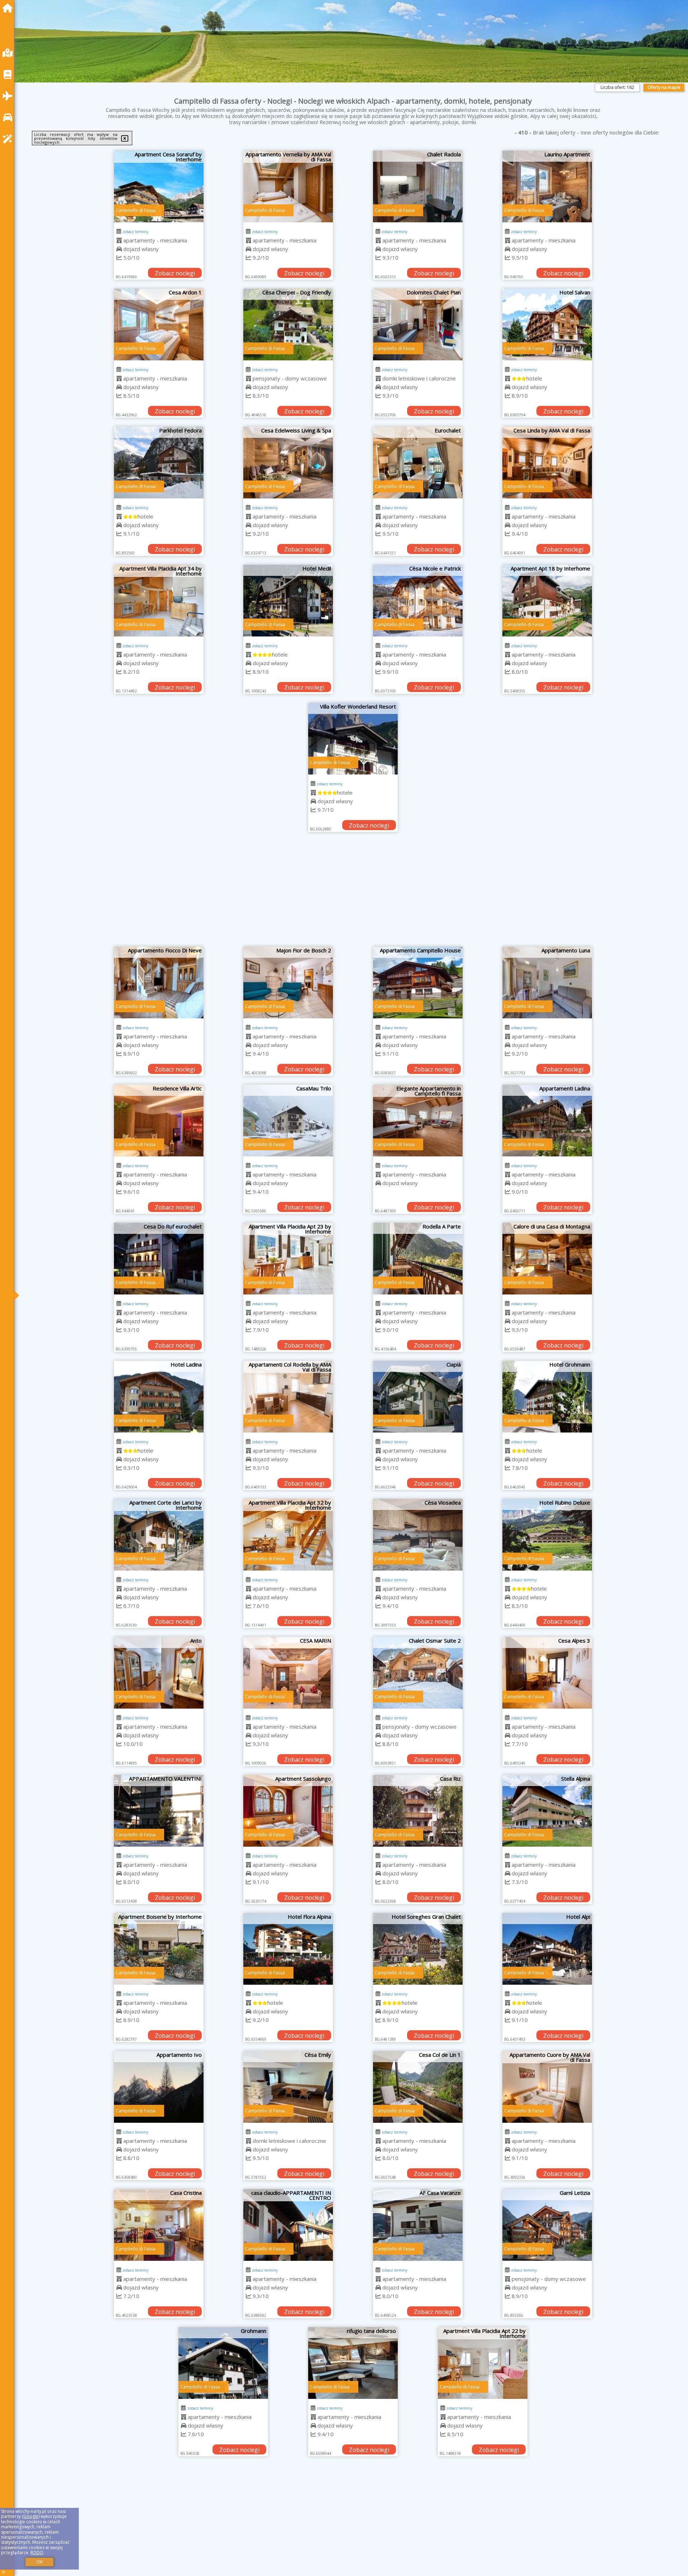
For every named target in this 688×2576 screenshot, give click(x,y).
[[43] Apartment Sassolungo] (288, 1811)
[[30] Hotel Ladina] (159, 1397)
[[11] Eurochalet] (418, 463)
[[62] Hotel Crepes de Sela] (159, 2501)
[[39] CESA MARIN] (288, 1673)
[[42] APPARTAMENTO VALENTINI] (159, 1811)
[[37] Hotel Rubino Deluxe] (547, 1535)
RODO (37, 2553)
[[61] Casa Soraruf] (547, 2363)
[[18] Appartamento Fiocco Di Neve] (159, 982)
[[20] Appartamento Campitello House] (418, 982)
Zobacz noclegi (175, 273)
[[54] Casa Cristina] (159, 2225)
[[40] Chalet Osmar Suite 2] (418, 1673)
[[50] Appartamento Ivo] (159, 2087)
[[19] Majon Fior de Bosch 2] (288, 982)
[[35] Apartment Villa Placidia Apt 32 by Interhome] (288, 1535)
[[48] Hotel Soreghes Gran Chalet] (418, 1949)
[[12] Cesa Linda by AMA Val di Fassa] (547, 463)
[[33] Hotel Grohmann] (547, 1397)
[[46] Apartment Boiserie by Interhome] (159, 1949)
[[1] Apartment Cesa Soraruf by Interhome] (159, 186)
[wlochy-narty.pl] (9, 8)
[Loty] (9, 96)
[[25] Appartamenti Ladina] (547, 1121)
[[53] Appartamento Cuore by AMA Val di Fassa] (547, 2087)
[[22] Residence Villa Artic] (159, 1121)
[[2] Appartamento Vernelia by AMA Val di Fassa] (288, 186)
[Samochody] (9, 117)
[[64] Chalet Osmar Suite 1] (418, 2501)
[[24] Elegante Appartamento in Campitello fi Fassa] (418, 1121)
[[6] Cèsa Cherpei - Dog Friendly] (288, 325)
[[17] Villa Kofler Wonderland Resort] (353, 739)
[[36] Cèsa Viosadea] (418, 1535)
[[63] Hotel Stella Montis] (288, 2501)
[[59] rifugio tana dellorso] (288, 2363)
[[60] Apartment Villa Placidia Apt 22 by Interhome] (418, 2363)
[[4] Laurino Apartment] (547, 186)
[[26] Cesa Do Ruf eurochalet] (159, 1259)
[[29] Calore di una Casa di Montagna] (547, 1259)
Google (31, 2516)
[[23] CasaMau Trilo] (288, 1121)
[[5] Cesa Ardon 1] (159, 325)
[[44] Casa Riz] (418, 1811)
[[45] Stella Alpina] (547, 1811)
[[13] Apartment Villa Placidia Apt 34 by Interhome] (159, 601)
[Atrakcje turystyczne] (9, 139)
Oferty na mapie (664, 87)
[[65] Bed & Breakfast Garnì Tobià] (547, 2501)
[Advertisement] (353, 893)
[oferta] (119, 240)
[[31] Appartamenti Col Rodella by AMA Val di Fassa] (288, 1397)
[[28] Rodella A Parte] (418, 1259)
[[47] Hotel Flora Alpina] (288, 1949)
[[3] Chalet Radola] (418, 186)
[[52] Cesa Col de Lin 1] (418, 2087)
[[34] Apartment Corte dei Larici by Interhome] (159, 1535)
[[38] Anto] (159, 1673)
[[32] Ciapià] (418, 1397)
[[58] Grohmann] (159, 2363)
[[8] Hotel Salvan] (547, 325)
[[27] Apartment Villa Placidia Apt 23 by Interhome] (288, 1259)
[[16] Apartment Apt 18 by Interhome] (547, 601)
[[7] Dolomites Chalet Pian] (418, 325)
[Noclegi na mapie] (9, 53)
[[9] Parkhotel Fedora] (159, 463)
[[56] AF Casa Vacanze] (418, 2225)
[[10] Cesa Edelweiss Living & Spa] (288, 463)
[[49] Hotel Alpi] (547, 1949)
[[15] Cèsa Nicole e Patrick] (418, 601)
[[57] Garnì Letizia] (547, 2225)
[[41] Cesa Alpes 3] (547, 1673)
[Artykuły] (9, 74)
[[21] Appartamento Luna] (547, 982)
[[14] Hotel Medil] (288, 601)
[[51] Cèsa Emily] (288, 2087)
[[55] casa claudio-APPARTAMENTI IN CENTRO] (288, 2225)
